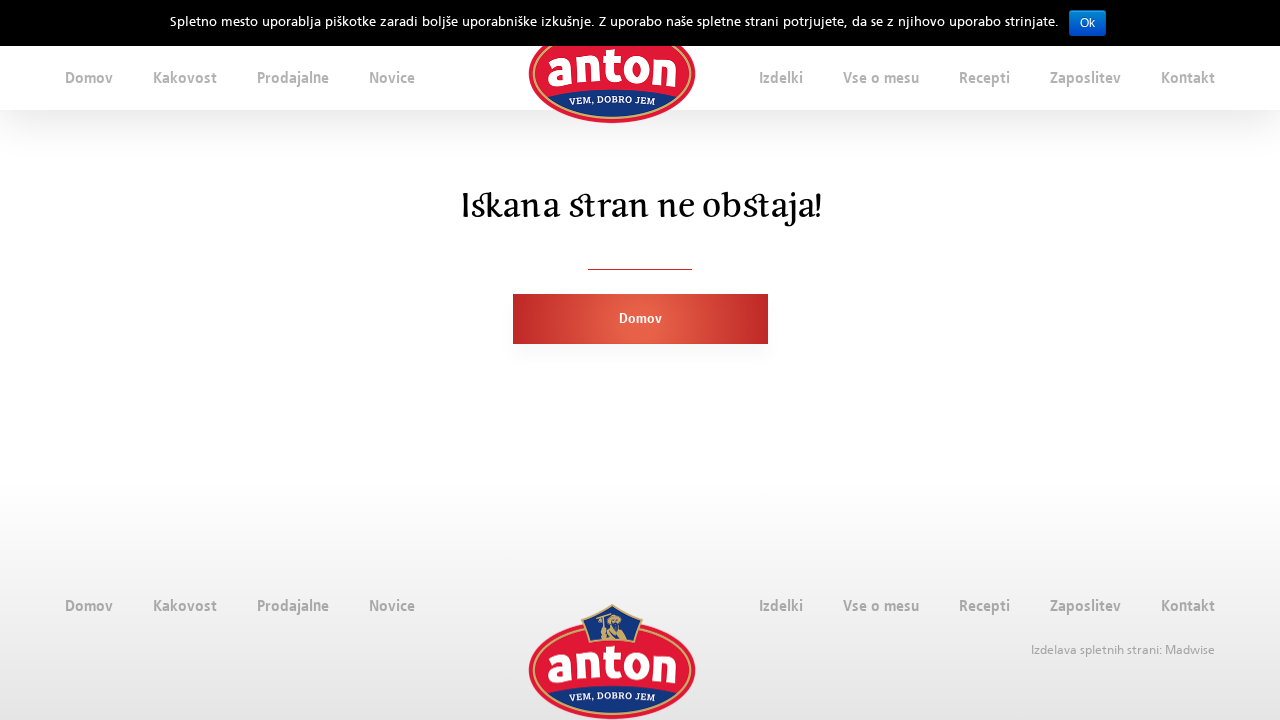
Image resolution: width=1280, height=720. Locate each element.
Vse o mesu (881, 77)
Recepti (984, 77)
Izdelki (781, 77)
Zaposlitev (1085, 77)
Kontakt (1188, 77)
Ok (1087, 23)
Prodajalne (293, 77)
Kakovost (185, 77)
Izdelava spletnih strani (1095, 649)
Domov (89, 77)
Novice (392, 77)
